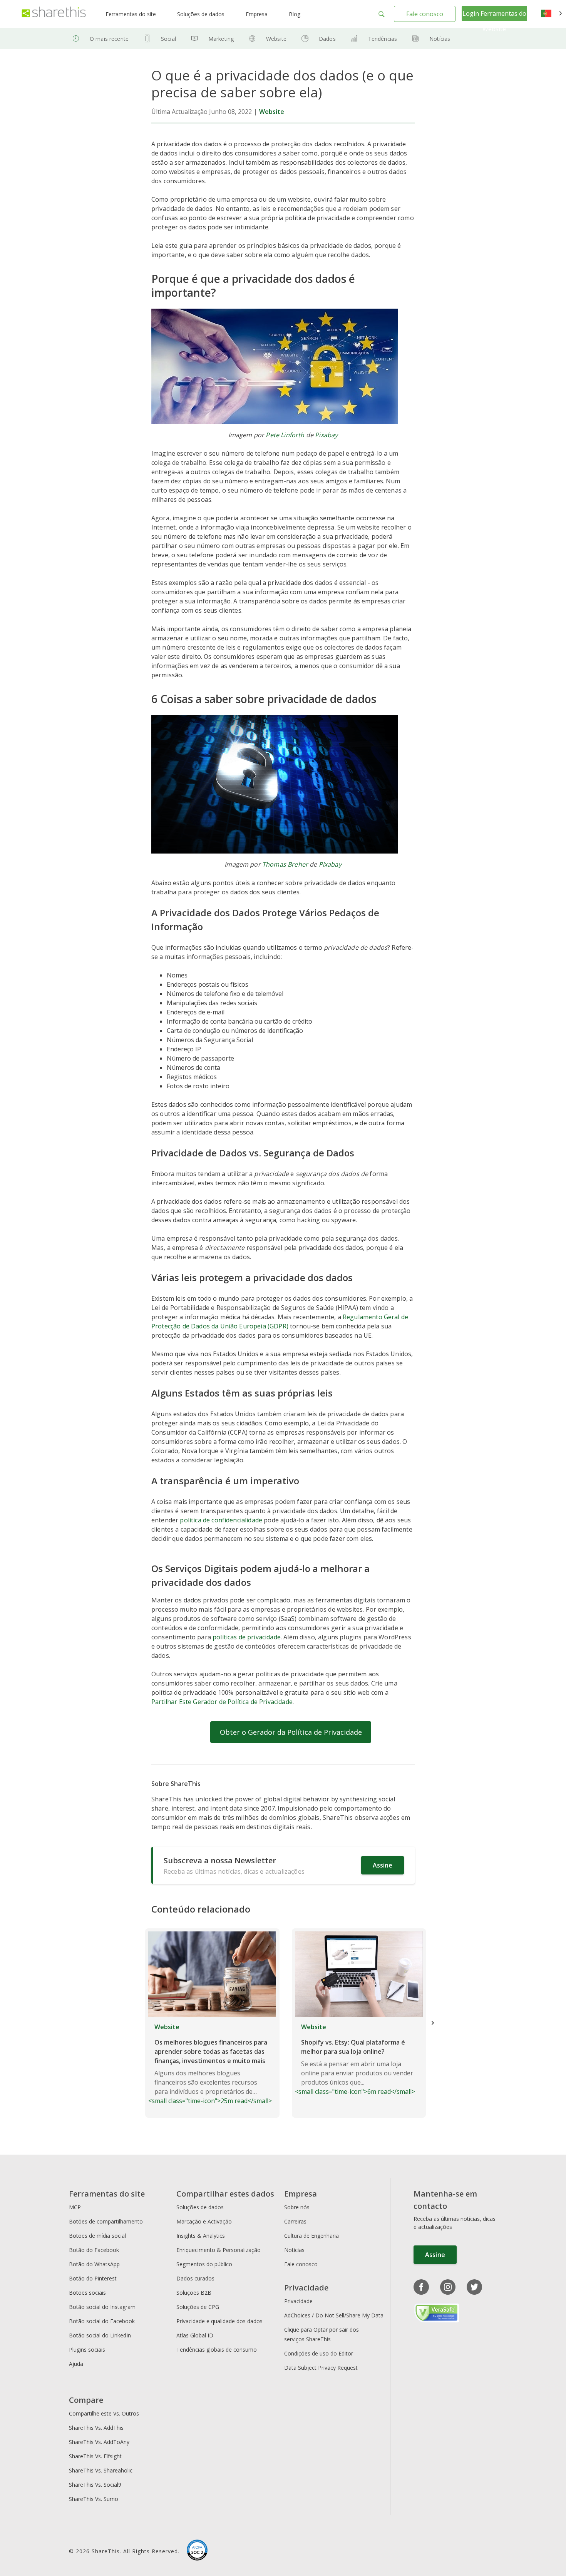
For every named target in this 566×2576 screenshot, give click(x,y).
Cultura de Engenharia (311, 2236)
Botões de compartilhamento (106, 2221)
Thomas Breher (285, 864)
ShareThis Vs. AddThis (96, 2428)
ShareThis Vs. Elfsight (95, 2456)
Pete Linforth (285, 435)
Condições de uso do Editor (319, 2353)
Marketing (221, 39)
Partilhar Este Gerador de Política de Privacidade (222, 1702)
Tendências (383, 39)
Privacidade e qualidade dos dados (219, 2321)
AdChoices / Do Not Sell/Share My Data (334, 2315)
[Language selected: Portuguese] (552, 14)
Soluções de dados (201, 14)
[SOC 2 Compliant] (197, 2551)
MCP (75, 2207)
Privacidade (298, 2301)
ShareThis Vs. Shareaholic (101, 2470)
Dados (327, 39)
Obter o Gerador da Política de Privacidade (291, 1732)
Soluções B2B (194, 2293)
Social (168, 39)
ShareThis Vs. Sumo (94, 2499)
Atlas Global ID (195, 2335)
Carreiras (295, 2221)
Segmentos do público (204, 2264)
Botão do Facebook (94, 2250)
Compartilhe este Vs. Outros (104, 2413)
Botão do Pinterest (93, 2278)
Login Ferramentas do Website (494, 21)
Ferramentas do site (131, 14)
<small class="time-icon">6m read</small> (355, 2059)
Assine (383, 1865)
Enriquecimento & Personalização (219, 2250)
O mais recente (109, 39)
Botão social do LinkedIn (100, 2335)
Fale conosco (425, 14)
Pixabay (326, 435)
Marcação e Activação (204, 2221)
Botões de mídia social (97, 2236)
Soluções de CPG (198, 2307)
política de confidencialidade (221, 1520)
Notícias (440, 39)
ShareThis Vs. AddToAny (99, 2442)
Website (276, 39)
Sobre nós (297, 2207)
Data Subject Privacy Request (321, 2368)
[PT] (552, 14)
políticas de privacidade (247, 1637)
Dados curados (195, 2278)
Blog (295, 14)
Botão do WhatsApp (94, 2264)
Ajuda (76, 2364)
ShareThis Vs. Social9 (95, 2485)
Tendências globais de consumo (217, 2350)
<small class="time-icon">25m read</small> (210, 2064)
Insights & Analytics (201, 2236)
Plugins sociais (87, 2350)
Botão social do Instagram (102, 2307)
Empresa (257, 14)
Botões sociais (87, 2293)
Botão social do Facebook (102, 2321)
